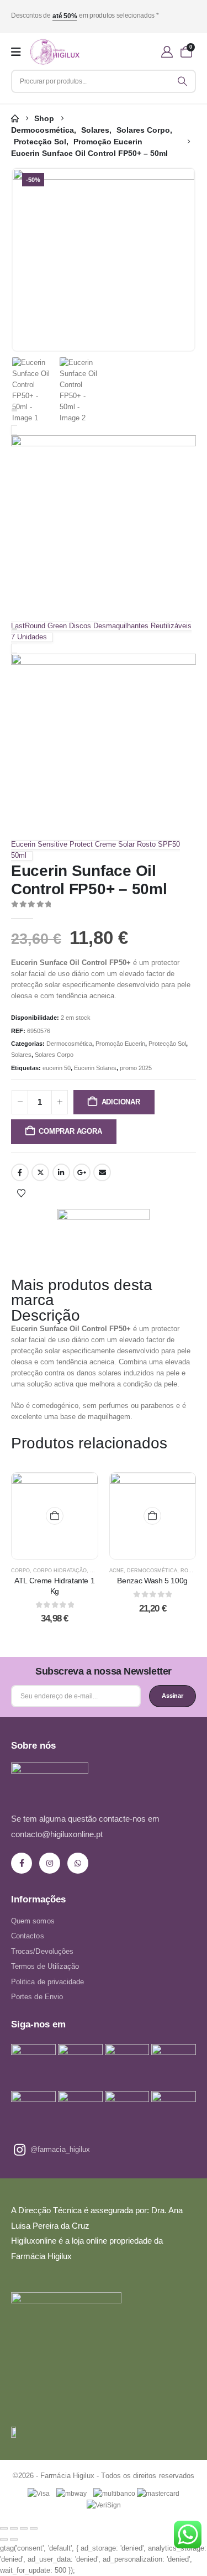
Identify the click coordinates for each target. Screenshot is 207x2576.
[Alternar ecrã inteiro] (14, 2528)
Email (102, 1172)
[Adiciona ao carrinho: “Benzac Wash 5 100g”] (152, 1516)
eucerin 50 (57, 1068)
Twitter (40, 1172)
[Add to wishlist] (21, 1193)
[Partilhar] (24, 2528)
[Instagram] (50, 1863)
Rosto (190, 1571)
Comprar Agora (70, 1131)
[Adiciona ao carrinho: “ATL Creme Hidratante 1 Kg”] (55, 1516)
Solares (21, 1055)
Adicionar (121, 1102)
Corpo (20, 1571)
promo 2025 (136, 1068)
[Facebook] (22, 1863)
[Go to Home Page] (15, 119)
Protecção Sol (167, 1044)
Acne (116, 1571)
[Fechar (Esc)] (34, 2528)
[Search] (183, 81)
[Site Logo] (55, 52)
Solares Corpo (54, 1055)
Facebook (20, 1172)
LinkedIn (61, 1172)
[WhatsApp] (78, 1863)
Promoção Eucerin (120, 1044)
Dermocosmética (69, 1044)
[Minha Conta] (167, 52)
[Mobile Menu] (16, 52)
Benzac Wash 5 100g (152, 1581)
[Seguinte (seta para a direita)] (14, 2540)
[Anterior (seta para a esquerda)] (4, 2540)
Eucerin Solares (95, 1068)
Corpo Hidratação (60, 1571)
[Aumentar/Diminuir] (4, 2528)
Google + (82, 1172)
